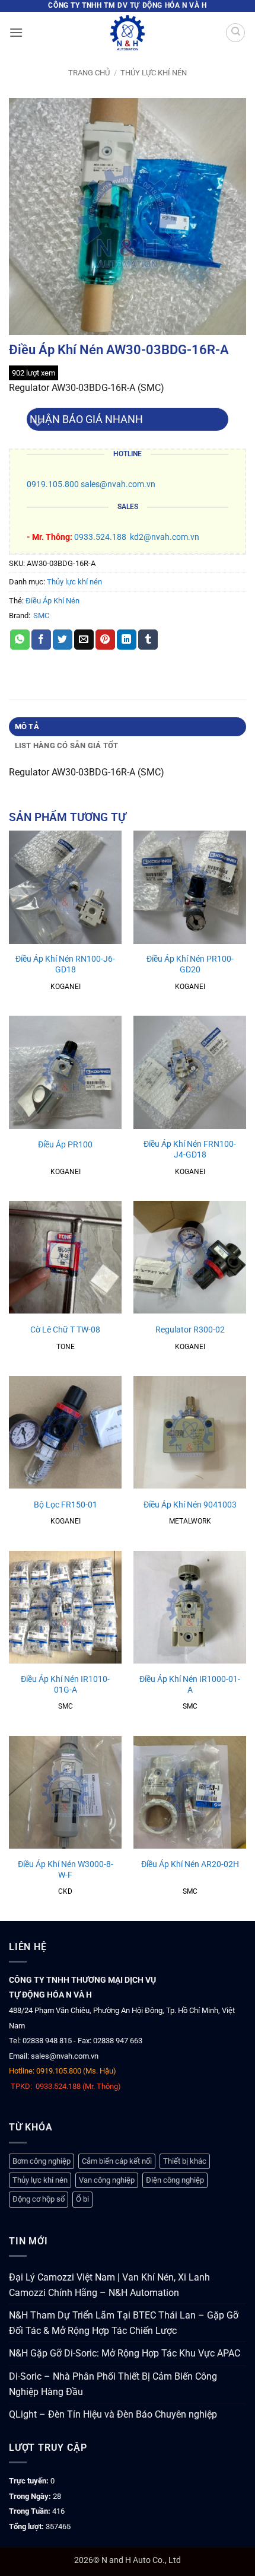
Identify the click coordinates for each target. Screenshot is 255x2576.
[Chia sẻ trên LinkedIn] (127, 640)
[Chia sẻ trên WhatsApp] (20, 640)
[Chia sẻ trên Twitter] (63, 640)
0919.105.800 (53, 484)
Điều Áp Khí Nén (52, 601)
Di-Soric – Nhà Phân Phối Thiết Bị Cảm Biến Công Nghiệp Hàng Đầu (113, 2384)
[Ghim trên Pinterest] (105, 640)
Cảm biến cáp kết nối (117, 2161)
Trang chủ (89, 73)
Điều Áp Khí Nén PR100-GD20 (190, 964)
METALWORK (190, 1521)
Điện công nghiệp (175, 2180)
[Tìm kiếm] (235, 33)
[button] (16, 32)
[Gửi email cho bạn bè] (84, 640)
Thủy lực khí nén (154, 73)
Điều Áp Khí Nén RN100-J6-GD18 (65, 964)
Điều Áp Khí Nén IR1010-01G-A (65, 1684)
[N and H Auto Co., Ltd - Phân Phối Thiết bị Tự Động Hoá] (128, 33)
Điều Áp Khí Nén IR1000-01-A (190, 1684)
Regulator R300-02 (190, 1330)
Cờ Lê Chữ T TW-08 (65, 1330)
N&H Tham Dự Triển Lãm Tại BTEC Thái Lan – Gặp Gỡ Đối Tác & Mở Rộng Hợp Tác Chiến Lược (124, 2323)
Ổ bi (82, 2199)
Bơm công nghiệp (42, 2161)
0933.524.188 (100, 537)
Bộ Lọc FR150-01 (66, 1505)
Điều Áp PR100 (65, 1144)
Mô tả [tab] (27, 726)
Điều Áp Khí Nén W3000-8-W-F (66, 1869)
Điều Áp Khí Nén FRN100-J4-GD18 (190, 1149)
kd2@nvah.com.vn (165, 537)
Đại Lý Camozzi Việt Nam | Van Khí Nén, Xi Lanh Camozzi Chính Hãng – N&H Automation (109, 2285)
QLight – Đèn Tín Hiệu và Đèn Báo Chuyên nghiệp (113, 2414)
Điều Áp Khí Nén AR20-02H (190, 1864)
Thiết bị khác (185, 2161)
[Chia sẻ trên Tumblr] (148, 640)
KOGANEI (66, 987)
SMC (41, 616)
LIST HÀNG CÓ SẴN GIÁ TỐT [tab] (67, 745)
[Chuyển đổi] (38, 424)
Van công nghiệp (107, 2180)
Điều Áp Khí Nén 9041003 (190, 1505)
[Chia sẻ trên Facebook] (41, 640)
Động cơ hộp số (39, 2199)
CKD (65, 1891)
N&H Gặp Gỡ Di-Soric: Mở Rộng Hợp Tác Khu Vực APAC (125, 2353)
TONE (66, 1347)
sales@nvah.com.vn (118, 484)
